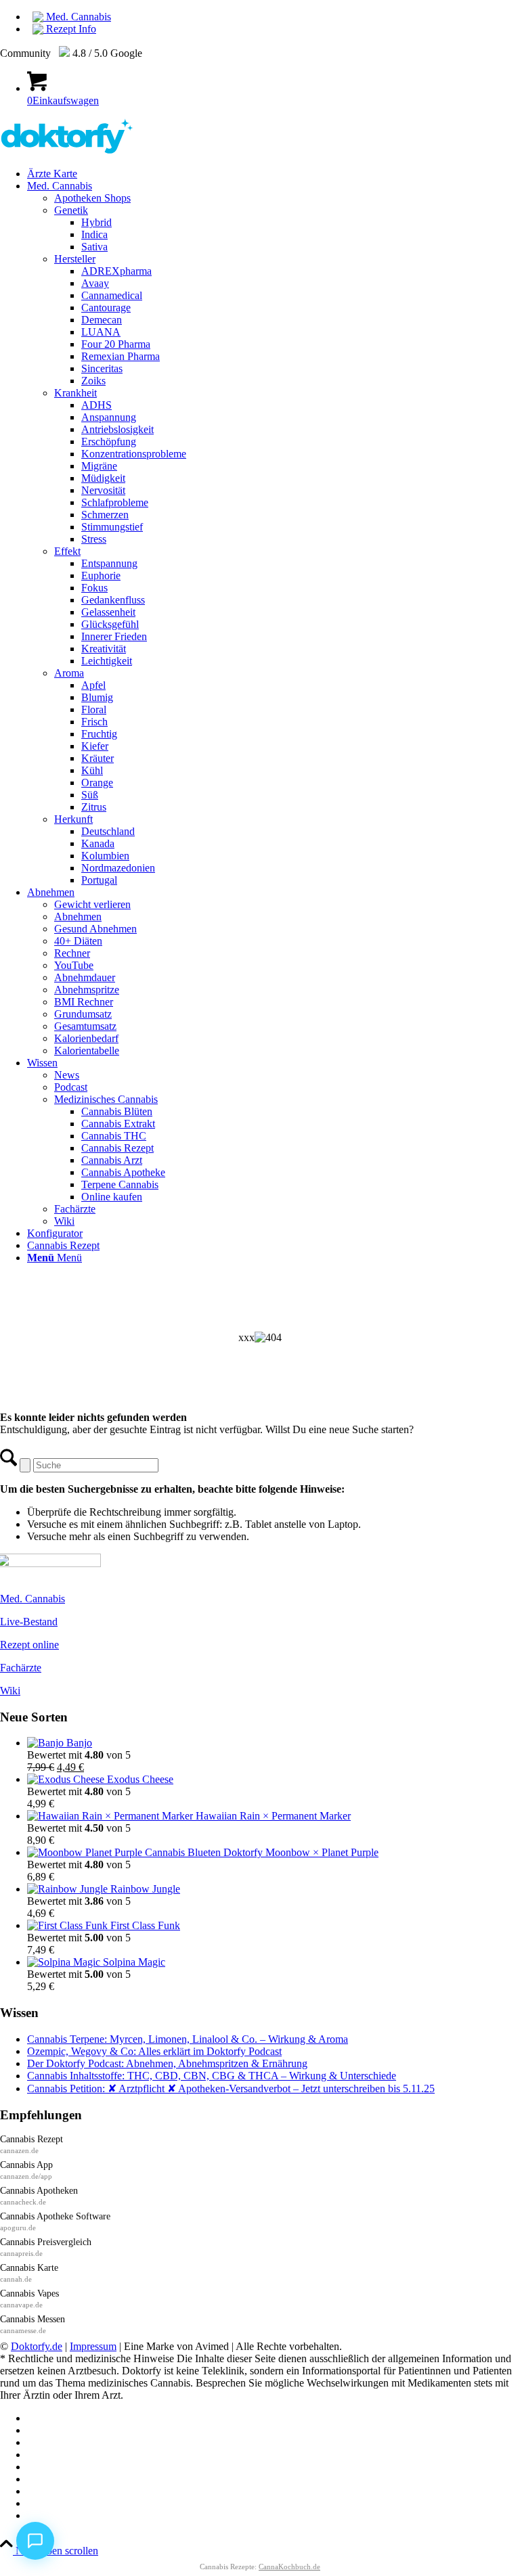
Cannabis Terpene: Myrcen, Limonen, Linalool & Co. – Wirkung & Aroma (188, 2039)
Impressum (93, 2346)
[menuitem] (274, 17)
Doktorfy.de (37, 2346)
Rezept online (29, 1645)
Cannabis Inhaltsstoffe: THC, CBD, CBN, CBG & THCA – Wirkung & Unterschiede (212, 2076)
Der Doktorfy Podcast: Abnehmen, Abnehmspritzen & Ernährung (167, 2063)
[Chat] (35, 2541)
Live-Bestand (29, 1622)
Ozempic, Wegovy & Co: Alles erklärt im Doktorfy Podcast (154, 2051)
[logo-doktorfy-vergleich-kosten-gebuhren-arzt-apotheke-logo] (67, 151)
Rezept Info (70, 29)
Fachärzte (21, 1668)
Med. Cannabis (77, 17)
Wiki (10, 1691)
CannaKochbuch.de (289, 2567)
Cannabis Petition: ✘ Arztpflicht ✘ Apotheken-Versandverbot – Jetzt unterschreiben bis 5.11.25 (231, 2088)
